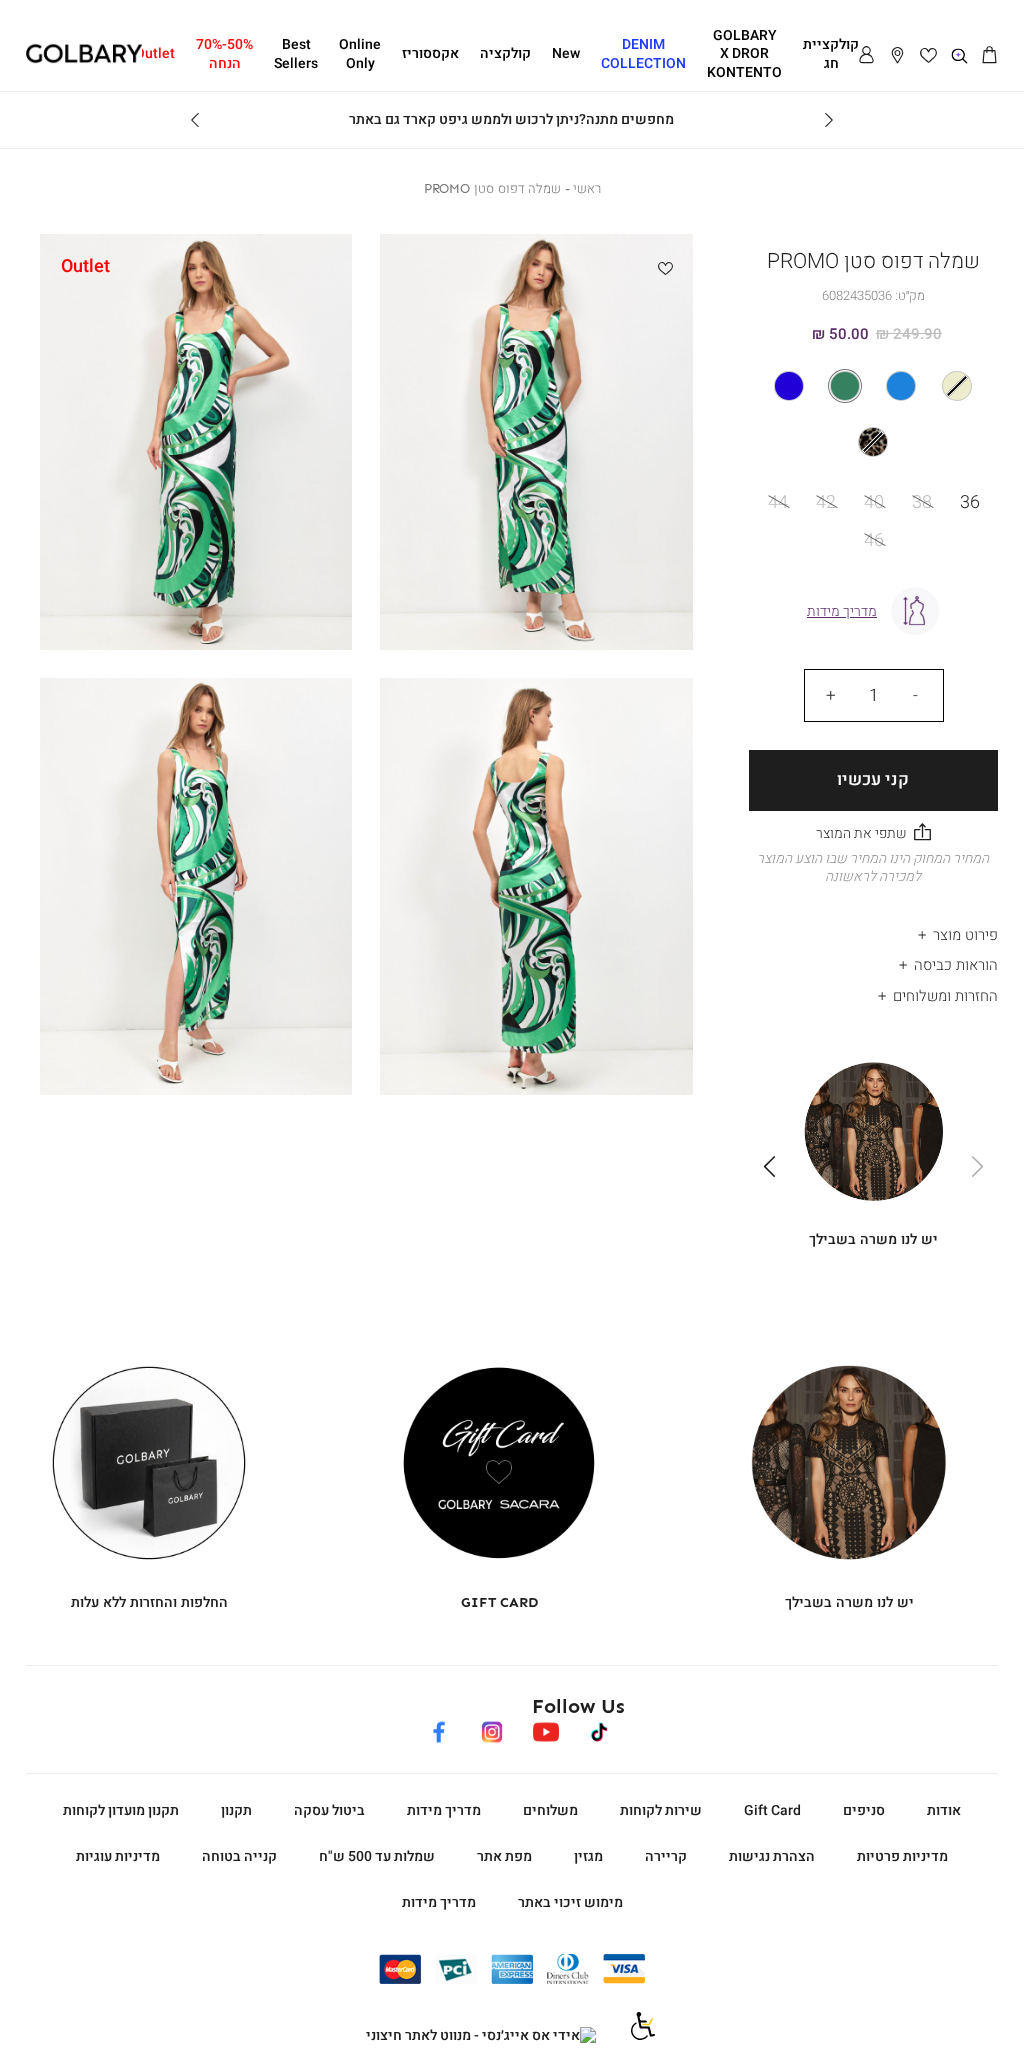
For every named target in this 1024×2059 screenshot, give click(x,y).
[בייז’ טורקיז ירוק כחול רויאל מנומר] (874, 414)
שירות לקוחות (661, 1810)
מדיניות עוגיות (118, 1856)
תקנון (236, 1810)
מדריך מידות (444, 1810)
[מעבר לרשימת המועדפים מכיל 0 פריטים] (928, 56)
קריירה (666, 1856)
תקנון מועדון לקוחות (121, 1810)
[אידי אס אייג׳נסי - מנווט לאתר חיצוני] (481, 2036)
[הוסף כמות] (831, 695)
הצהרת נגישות (772, 1856)
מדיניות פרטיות (902, 1856)
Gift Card (772, 1810)
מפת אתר (504, 1856)
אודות (944, 1810)
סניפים (864, 1810)
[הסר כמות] (916, 695)
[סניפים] (897, 56)
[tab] (874, 929)
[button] (990, 56)
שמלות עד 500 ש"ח (377, 1856)
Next (195, 120)
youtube (545, 1728)
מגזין (588, 1856)
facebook (439, 1728)
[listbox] (873, 414)
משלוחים (550, 1810)
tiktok (600, 1728)
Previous (829, 120)
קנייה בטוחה (239, 1856)
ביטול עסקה (329, 1810)
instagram (492, 1728)
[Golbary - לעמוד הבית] (84, 59)
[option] (957, 386)
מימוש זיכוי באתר (570, 1902)
